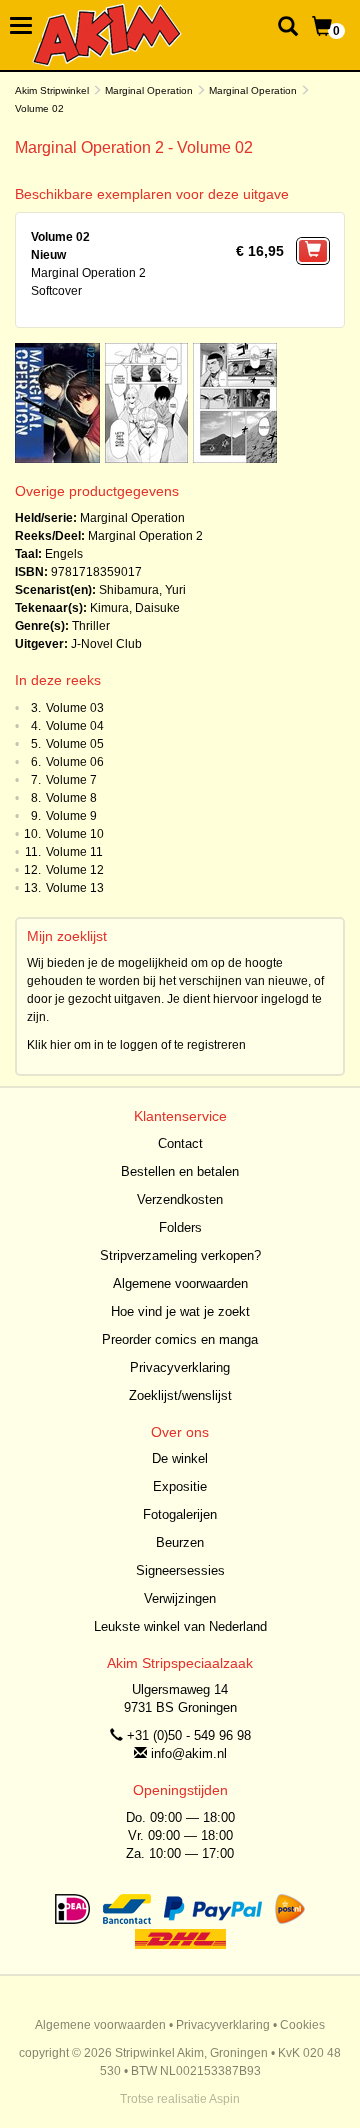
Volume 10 (75, 834)
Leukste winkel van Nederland (180, 1626)
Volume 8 (71, 798)
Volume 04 (75, 726)
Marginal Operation (149, 90)
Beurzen (180, 1542)
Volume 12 (75, 870)
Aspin (224, 2099)
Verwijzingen (180, 1598)
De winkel (180, 1458)
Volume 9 (71, 816)
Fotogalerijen (180, 1514)
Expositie (180, 1486)
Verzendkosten (180, 1199)
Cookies (302, 2025)
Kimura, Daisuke (135, 608)
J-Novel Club (106, 644)
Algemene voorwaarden (180, 1283)
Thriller (91, 626)
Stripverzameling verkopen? (180, 1255)
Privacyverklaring (180, 1367)
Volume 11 (74, 852)
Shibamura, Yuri (142, 590)
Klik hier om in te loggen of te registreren (136, 1045)
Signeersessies (180, 1570)
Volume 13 (75, 888)
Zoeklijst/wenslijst (180, 1395)
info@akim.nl (189, 1753)
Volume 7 (71, 780)
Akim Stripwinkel (52, 90)
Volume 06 (75, 762)
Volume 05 (75, 744)
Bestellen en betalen (180, 1171)
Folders (180, 1227)
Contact (180, 1143)
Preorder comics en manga (180, 1339)
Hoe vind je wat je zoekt (180, 1311)
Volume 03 (75, 708)
